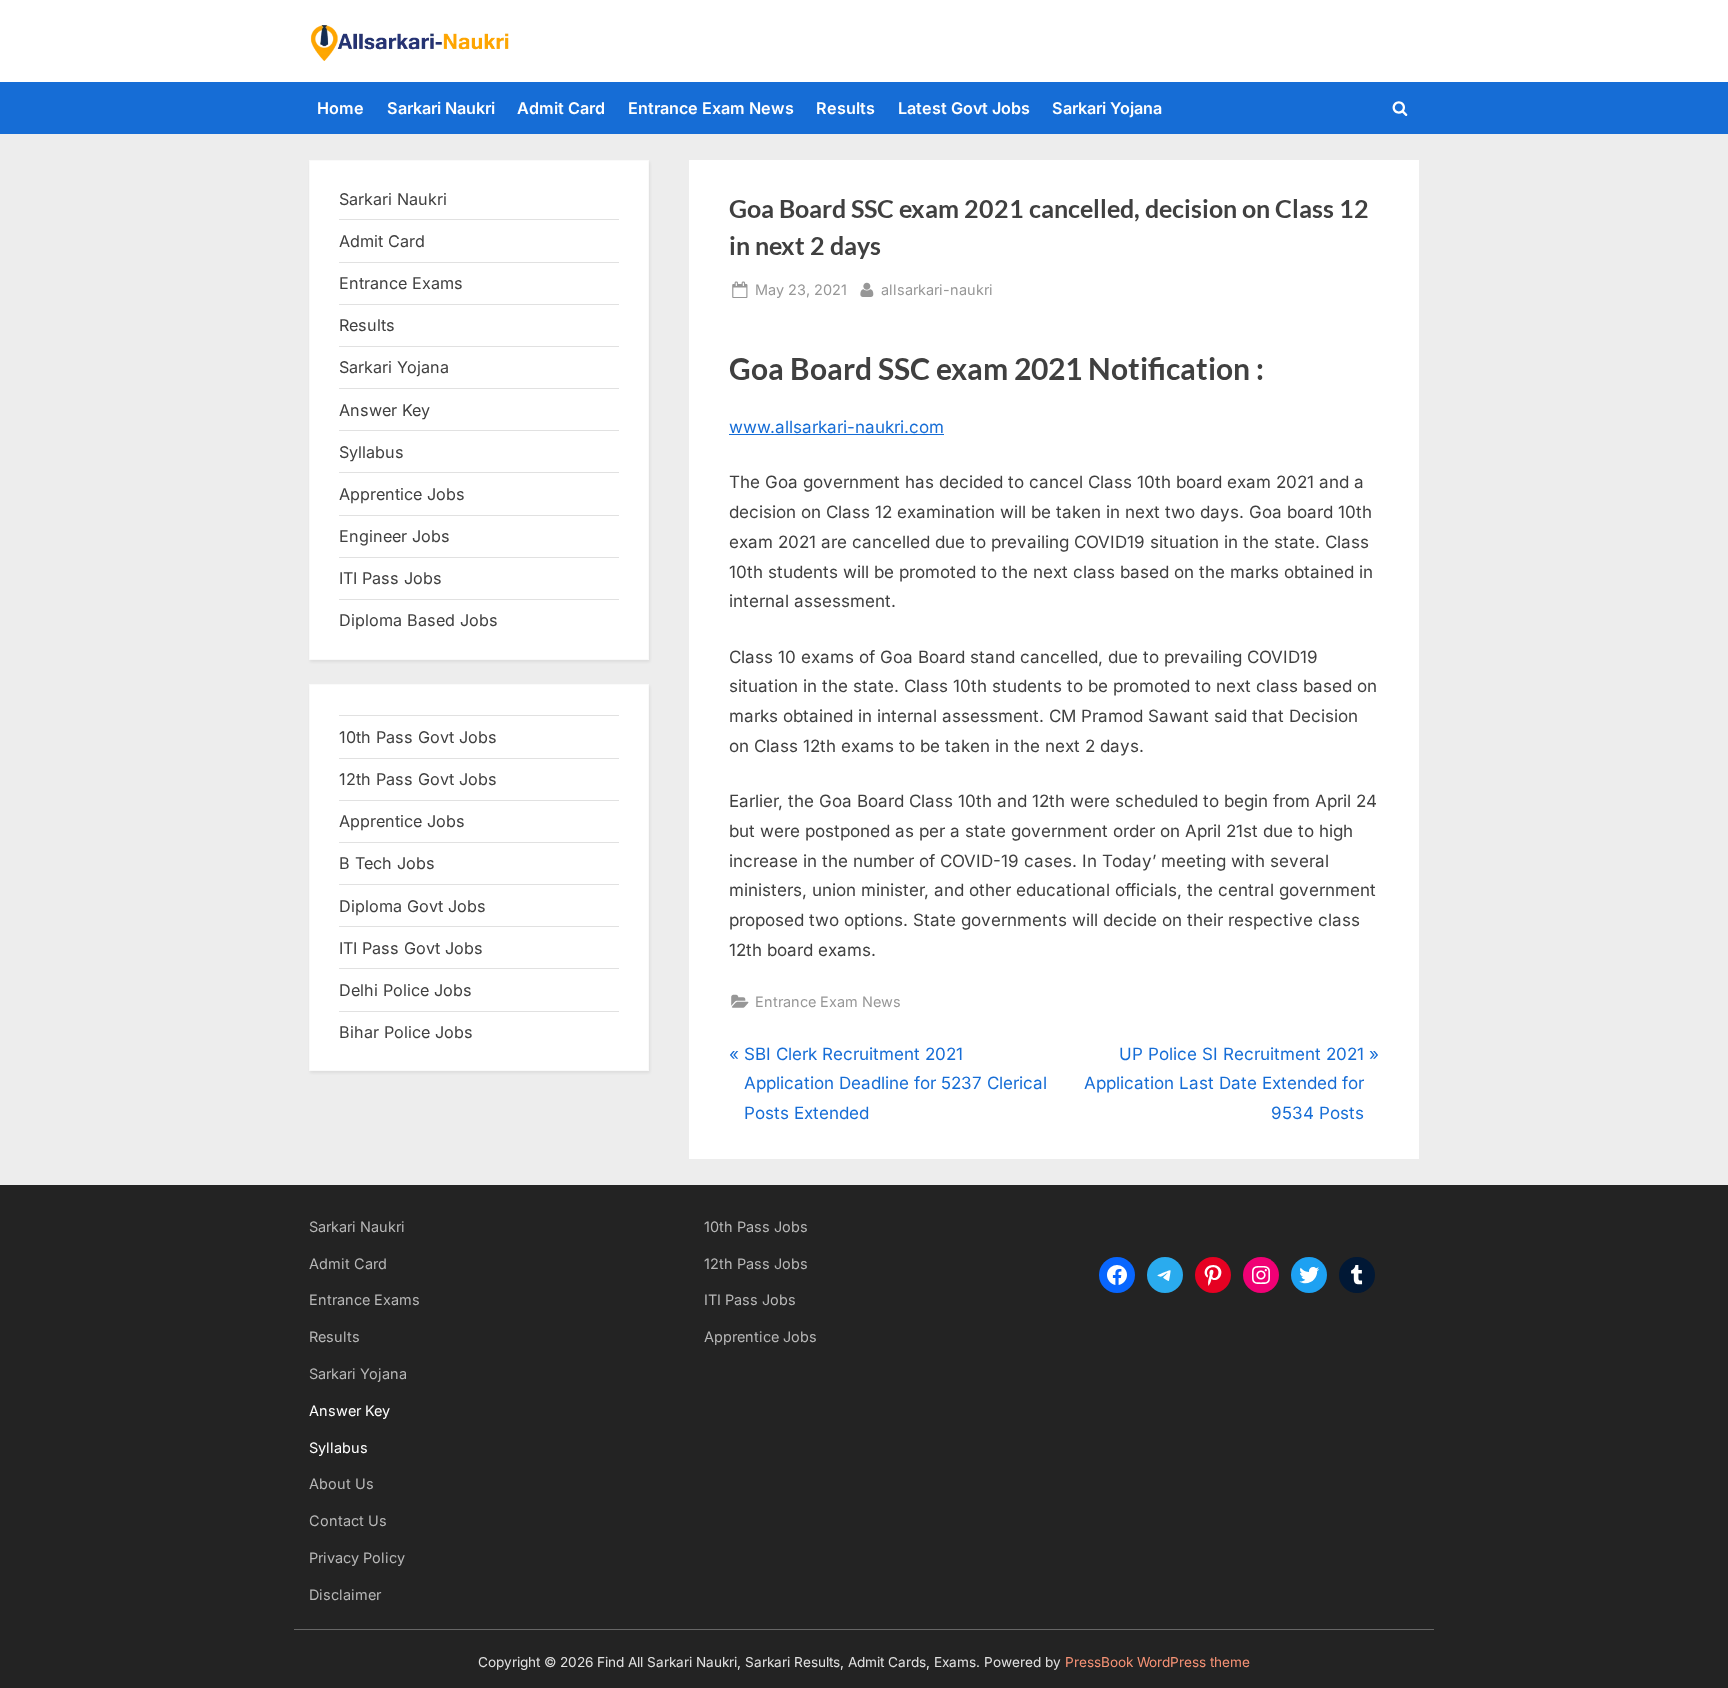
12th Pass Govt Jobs (418, 779)
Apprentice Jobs (402, 494)
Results (845, 108)
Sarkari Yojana (1107, 108)
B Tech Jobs (387, 863)
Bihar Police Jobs (406, 1032)
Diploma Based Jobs (418, 620)
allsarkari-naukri (937, 289)
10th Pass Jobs (756, 1226)
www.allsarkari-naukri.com (836, 427)
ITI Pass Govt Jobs (411, 948)
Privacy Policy (357, 1557)
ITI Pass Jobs (390, 578)
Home (340, 108)
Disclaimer (345, 1594)
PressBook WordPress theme (1157, 1662)
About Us (341, 1483)
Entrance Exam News (711, 108)
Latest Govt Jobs (964, 108)
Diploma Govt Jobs (412, 906)
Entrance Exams (364, 1299)
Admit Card (561, 108)
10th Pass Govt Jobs (418, 737)
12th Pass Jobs (756, 1263)
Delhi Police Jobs (405, 990)
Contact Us (348, 1520)
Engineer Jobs (394, 536)
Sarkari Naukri (441, 108)
